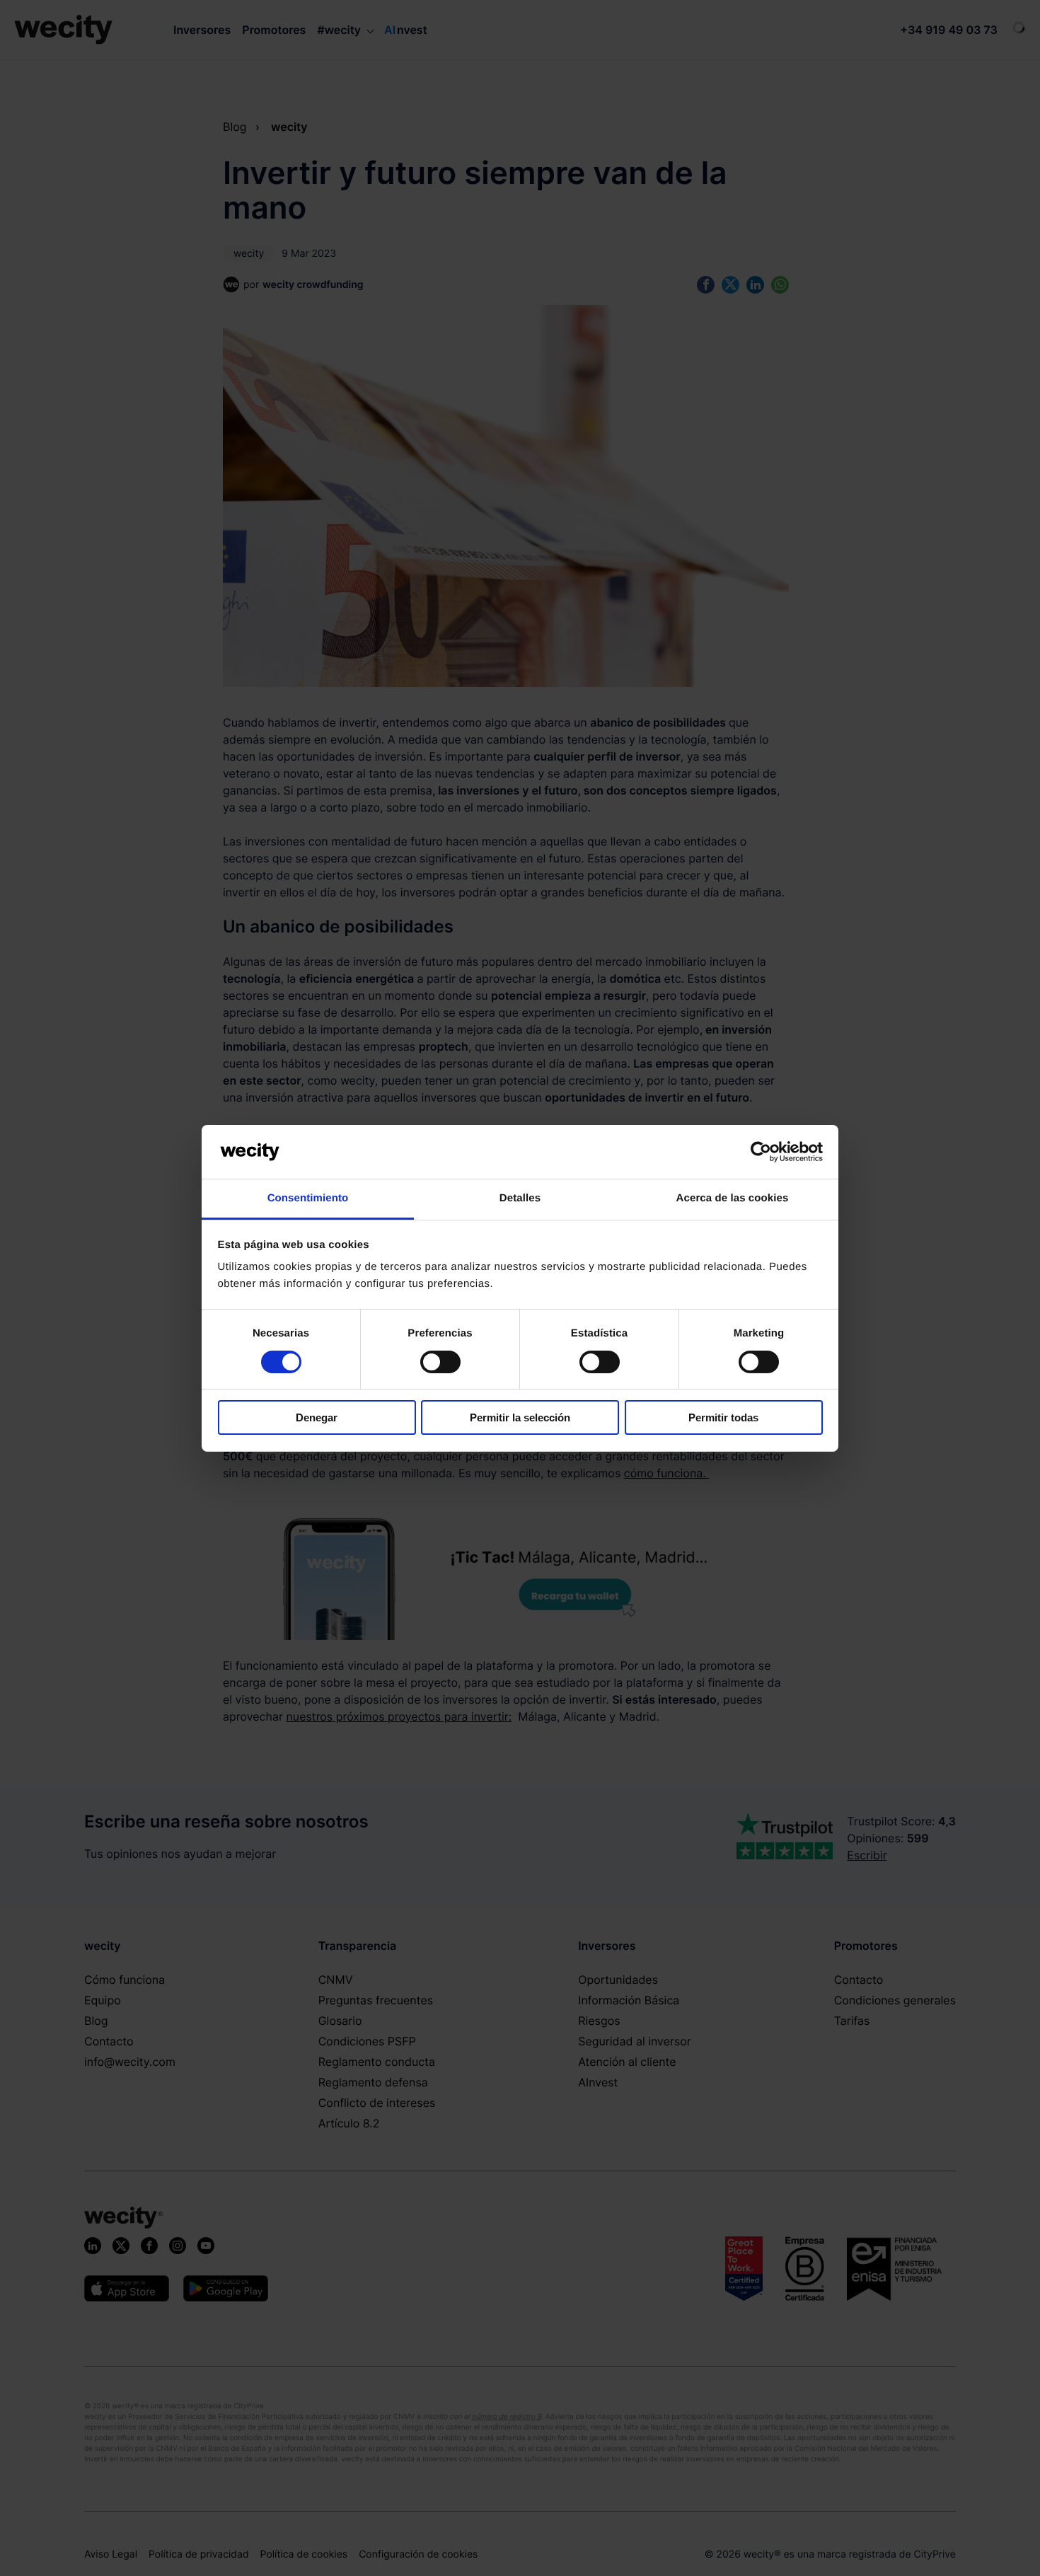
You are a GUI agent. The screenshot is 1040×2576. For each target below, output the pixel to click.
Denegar (317, 1417)
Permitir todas (723, 1417)
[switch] (440, 1362)
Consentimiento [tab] (308, 1198)
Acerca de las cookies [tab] (733, 1198)
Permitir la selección (520, 1417)
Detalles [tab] (520, 1198)
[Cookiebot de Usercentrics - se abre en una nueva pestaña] (761, 1152)
